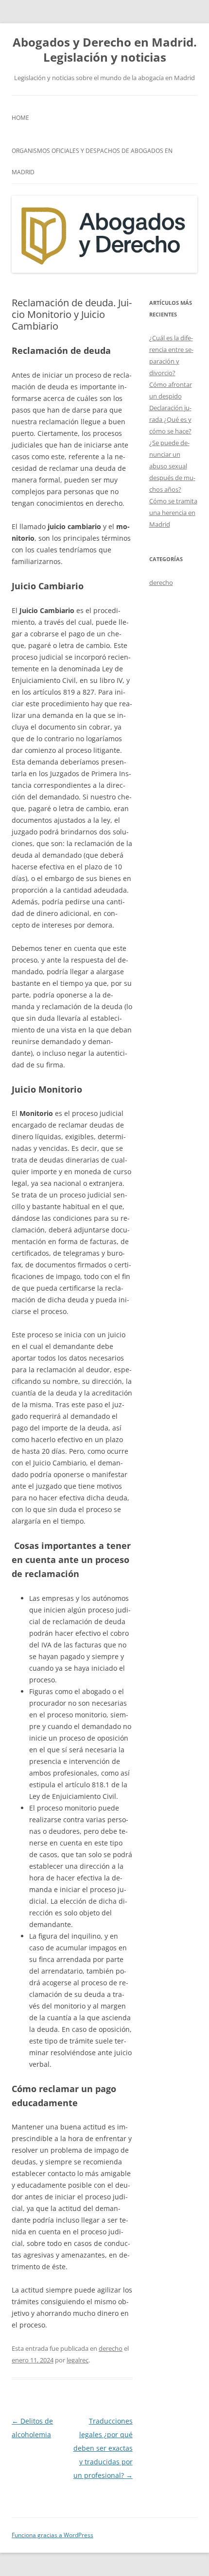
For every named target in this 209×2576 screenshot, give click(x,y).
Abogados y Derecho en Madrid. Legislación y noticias (105, 50)
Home (20, 118)
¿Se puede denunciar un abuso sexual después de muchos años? (172, 466)
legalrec (78, 2360)
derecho (111, 2348)
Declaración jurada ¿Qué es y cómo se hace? (170, 419)
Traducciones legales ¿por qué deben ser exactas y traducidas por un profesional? (103, 2448)
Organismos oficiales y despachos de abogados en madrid (92, 161)
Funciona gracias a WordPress (52, 2535)
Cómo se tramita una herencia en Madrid (173, 513)
